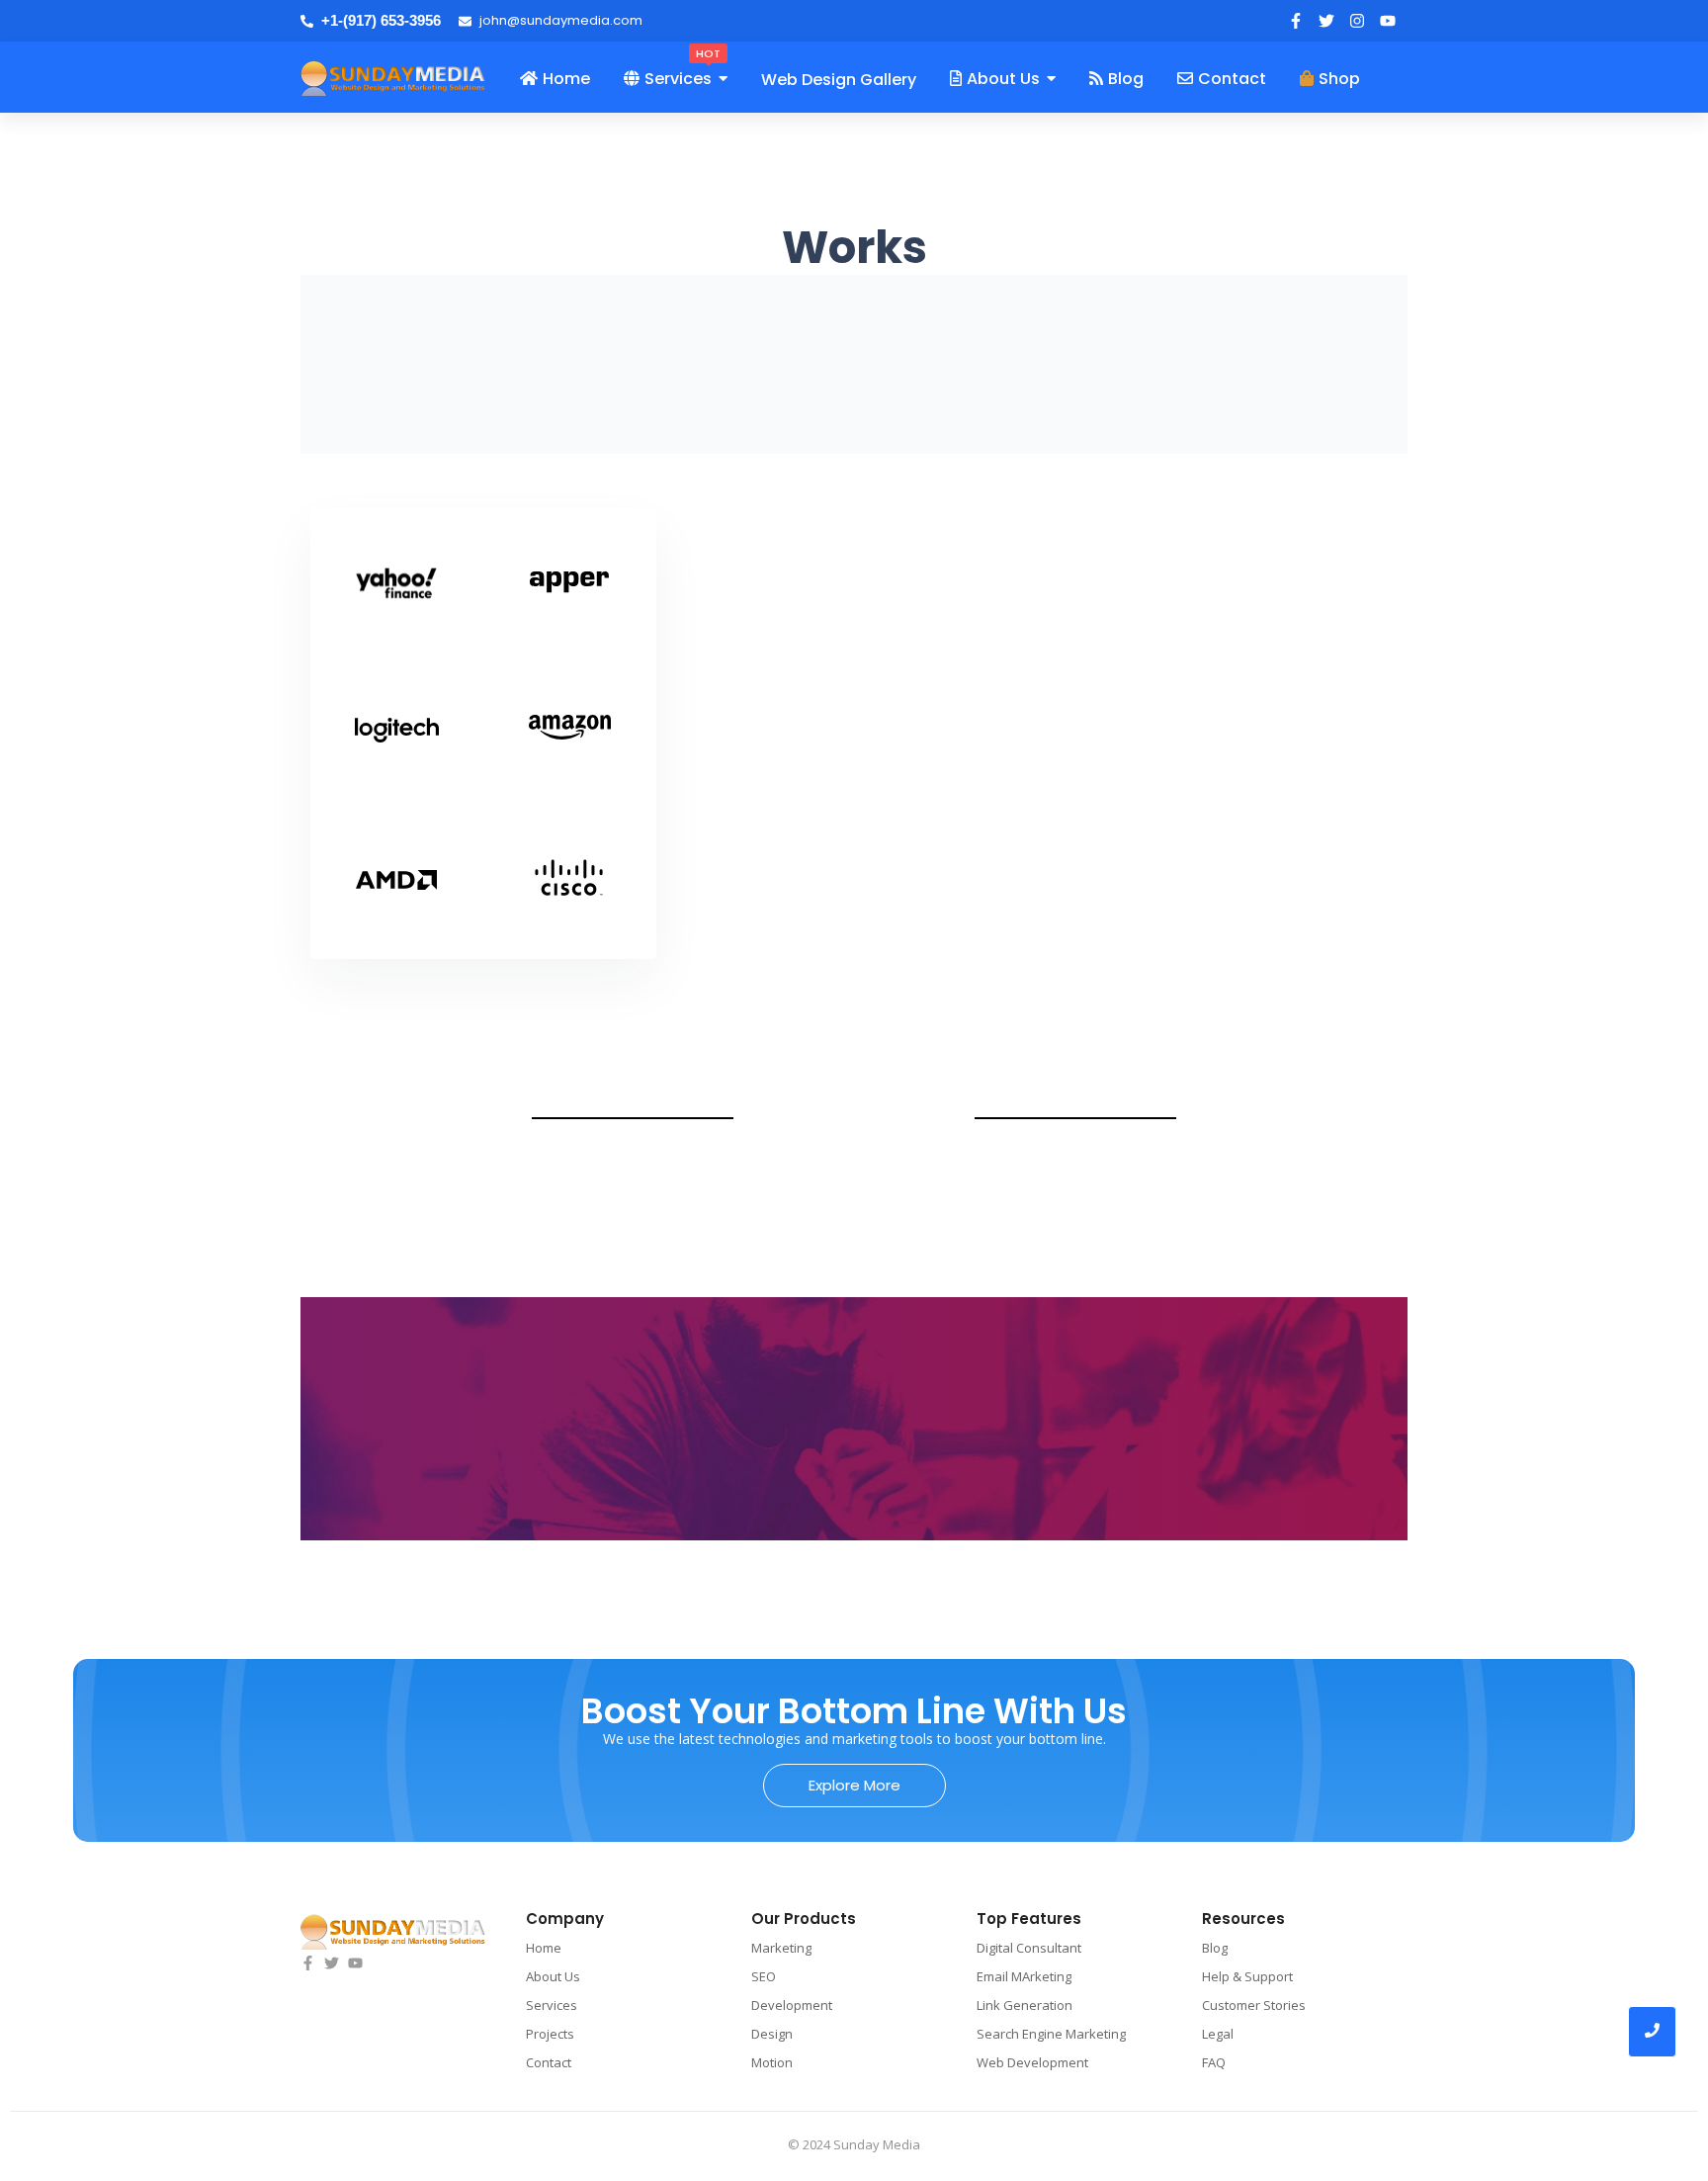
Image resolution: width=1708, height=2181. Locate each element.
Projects (550, 2034)
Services (552, 2005)
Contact (549, 2062)
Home (544, 1948)
